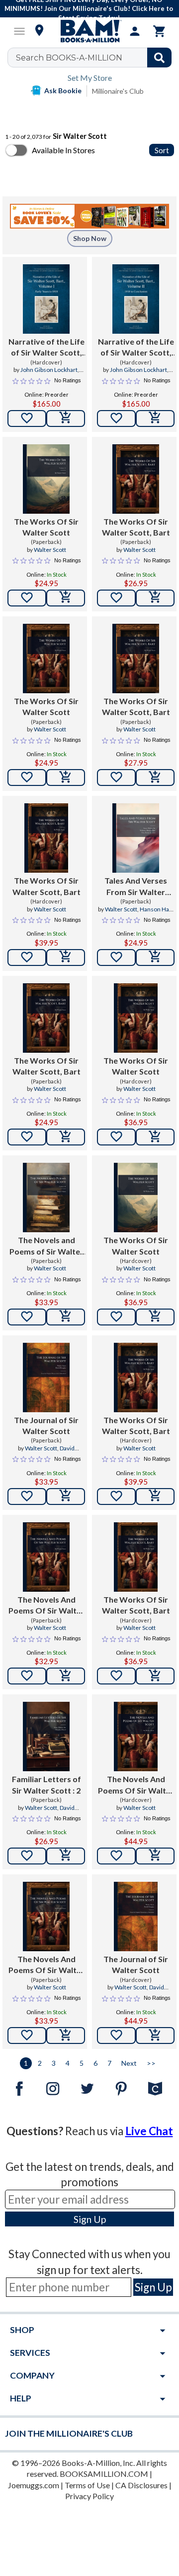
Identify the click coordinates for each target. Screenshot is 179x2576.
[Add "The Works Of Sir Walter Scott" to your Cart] (66, 598)
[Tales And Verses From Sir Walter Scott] (135, 838)
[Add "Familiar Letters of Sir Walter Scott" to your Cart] (66, 1856)
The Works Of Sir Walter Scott (46, 527)
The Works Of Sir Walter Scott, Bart (136, 527)
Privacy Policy (89, 2496)
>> (151, 2063)
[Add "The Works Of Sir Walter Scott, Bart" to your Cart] (155, 598)
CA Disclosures (141, 2485)
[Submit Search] (159, 58)
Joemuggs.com (34, 2485)
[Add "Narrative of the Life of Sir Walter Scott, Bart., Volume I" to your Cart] (66, 419)
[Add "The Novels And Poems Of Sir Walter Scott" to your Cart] (66, 1676)
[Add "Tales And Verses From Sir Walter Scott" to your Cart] (155, 958)
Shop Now (90, 238)
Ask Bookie (63, 90)
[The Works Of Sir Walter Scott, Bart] (135, 479)
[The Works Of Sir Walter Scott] (46, 479)
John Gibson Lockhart (49, 370)
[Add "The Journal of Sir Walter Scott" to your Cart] (66, 1497)
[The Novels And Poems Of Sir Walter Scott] (46, 1557)
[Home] (89, 31)
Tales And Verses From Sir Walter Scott (136, 887)
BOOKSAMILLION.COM (104, 2474)
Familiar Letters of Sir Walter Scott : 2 (46, 1784)
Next (129, 2063)
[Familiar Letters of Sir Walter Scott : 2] (46, 1737)
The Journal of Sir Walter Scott (46, 1425)
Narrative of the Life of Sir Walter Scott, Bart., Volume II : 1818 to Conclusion (136, 348)
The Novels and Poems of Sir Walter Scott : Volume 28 (46, 1246)
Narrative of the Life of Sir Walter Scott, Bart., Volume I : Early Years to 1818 (46, 348)
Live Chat (149, 2131)
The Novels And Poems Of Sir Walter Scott (46, 1606)
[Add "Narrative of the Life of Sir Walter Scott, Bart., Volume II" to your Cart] (155, 419)
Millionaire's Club (118, 91)
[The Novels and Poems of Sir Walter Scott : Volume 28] (46, 1198)
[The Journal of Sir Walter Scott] (46, 1378)
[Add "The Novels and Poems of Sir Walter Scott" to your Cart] (66, 1317)
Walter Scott (50, 550)
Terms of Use (87, 2485)
